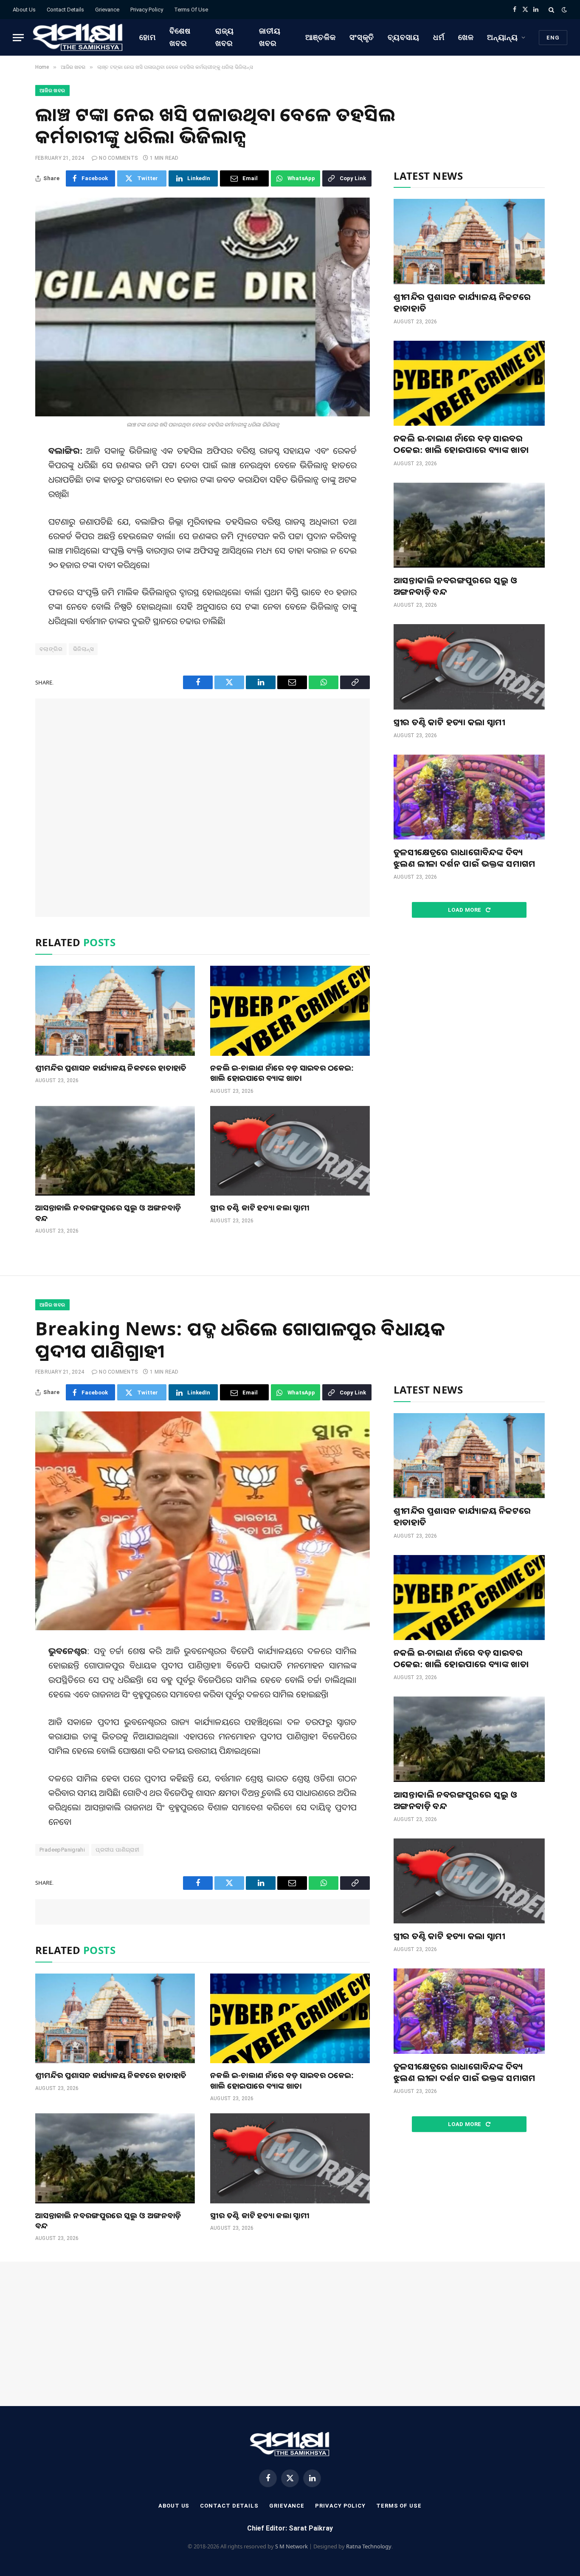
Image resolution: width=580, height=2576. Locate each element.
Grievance (107, 10)
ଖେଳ (466, 37)
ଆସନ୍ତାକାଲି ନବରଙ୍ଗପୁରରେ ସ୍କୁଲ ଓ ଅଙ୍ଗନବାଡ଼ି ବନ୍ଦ (108, 1213)
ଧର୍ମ (439, 37)
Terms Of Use (191, 10)
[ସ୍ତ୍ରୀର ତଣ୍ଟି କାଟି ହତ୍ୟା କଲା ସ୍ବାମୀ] (290, 1151)
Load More (465, 910)
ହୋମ (148, 37)
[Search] (551, 10)
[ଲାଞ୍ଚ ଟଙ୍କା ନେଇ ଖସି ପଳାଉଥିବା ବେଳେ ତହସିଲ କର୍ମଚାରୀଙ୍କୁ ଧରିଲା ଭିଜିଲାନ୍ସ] (203, 307)
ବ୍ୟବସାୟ (404, 37)
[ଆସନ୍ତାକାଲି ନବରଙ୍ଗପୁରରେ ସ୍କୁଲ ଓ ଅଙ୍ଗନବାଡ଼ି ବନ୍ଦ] (115, 1151)
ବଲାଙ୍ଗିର (51, 649)
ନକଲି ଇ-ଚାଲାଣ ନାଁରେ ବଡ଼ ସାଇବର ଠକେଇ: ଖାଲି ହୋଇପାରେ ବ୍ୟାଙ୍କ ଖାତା (282, 1073)
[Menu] (18, 38)
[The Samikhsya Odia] (78, 37)
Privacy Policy (147, 10)
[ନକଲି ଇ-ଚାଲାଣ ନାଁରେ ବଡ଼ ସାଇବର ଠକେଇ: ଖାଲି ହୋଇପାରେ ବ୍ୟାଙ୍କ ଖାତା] (290, 1011)
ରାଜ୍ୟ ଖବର (225, 37)
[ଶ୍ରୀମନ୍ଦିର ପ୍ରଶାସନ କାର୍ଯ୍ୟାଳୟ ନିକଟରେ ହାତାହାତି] (115, 1011)
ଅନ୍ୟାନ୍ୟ (503, 37)
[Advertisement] (203, 808)
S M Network (291, 2546)
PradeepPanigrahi (62, 1850)
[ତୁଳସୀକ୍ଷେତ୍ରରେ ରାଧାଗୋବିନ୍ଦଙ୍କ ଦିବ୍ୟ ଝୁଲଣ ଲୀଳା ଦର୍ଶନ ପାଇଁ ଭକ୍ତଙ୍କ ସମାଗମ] (469, 797)
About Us (24, 10)
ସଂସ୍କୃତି (362, 37)
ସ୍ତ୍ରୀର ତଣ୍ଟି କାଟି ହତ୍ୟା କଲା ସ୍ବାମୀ (260, 1207)
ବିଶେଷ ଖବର (180, 37)
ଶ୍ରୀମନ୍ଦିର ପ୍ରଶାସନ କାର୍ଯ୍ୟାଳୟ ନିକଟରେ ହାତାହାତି (111, 1068)
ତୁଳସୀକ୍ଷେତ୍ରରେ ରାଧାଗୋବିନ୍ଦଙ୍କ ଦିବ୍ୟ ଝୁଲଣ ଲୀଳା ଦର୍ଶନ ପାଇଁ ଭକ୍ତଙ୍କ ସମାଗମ (465, 858)
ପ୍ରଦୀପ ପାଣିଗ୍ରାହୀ (117, 1850)
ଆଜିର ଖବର (52, 90)
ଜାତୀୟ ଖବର (270, 37)
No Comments (118, 158)
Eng (553, 38)
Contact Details (65, 10)
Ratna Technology (369, 2546)
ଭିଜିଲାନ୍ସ (83, 649)
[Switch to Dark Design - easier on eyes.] (563, 10)
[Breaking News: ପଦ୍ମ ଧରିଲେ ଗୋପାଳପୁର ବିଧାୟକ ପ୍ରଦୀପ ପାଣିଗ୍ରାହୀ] (203, 1521)
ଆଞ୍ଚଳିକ (321, 37)
